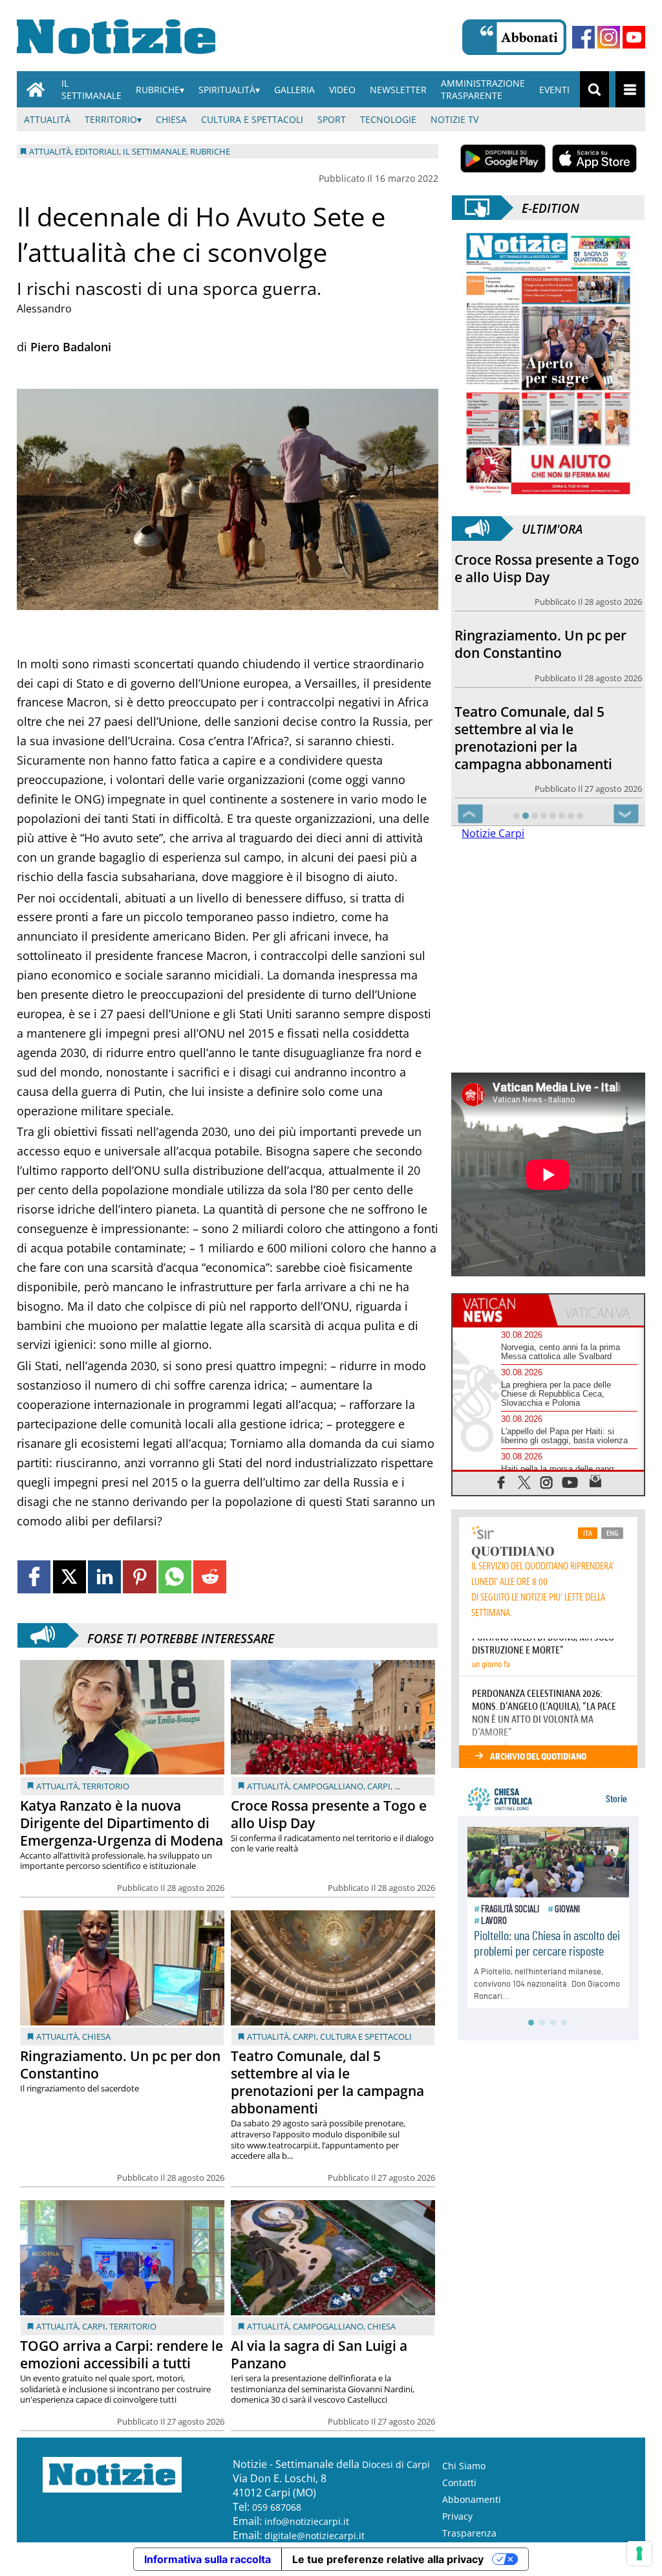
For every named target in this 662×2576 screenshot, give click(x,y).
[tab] (500, 1310)
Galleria (294, 90)
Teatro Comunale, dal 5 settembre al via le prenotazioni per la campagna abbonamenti (327, 2082)
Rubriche (158, 90)
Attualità (47, 119)
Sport (332, 119)
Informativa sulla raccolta (208, 2559)
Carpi (379, 1786)
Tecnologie (388, 119)
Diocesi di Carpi (396, 2464)
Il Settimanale (91, 89)
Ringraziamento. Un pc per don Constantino (120, 2065)
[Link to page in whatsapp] (175, 1577)
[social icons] (501, 1482)
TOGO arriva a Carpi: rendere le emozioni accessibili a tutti (122, 2354)
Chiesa (171, 119)
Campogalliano (328, 1786)
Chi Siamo (464, 2466)
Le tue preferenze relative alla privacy (388, 2559)
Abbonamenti (472, 2499)
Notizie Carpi (493, 833)
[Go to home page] (36, 89)
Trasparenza (469, 2533)
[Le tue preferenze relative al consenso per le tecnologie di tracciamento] (639, 2553)
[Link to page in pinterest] (139, 1577)
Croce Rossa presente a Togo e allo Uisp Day (329, 1814)
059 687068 (277, 2507)
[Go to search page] (594, 89)
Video (342, 90)
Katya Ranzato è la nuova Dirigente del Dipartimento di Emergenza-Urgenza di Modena (122, 1823)
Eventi (554, 90)
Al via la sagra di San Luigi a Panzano (319, 2354)
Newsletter (398, 90)
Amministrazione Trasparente (483, 89)
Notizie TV (454, 119)
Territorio (111, 119)
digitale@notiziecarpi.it (315, 2536)
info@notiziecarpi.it (307, 2521)
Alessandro (44, 309)
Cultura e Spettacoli (252, 119)
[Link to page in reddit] (210, 1577)
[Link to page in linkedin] (104, 1577)
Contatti (459, 2483)
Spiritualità (227, 90)
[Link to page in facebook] (34, 1577)
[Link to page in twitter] (69, 1577)
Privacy (457, 2516)
